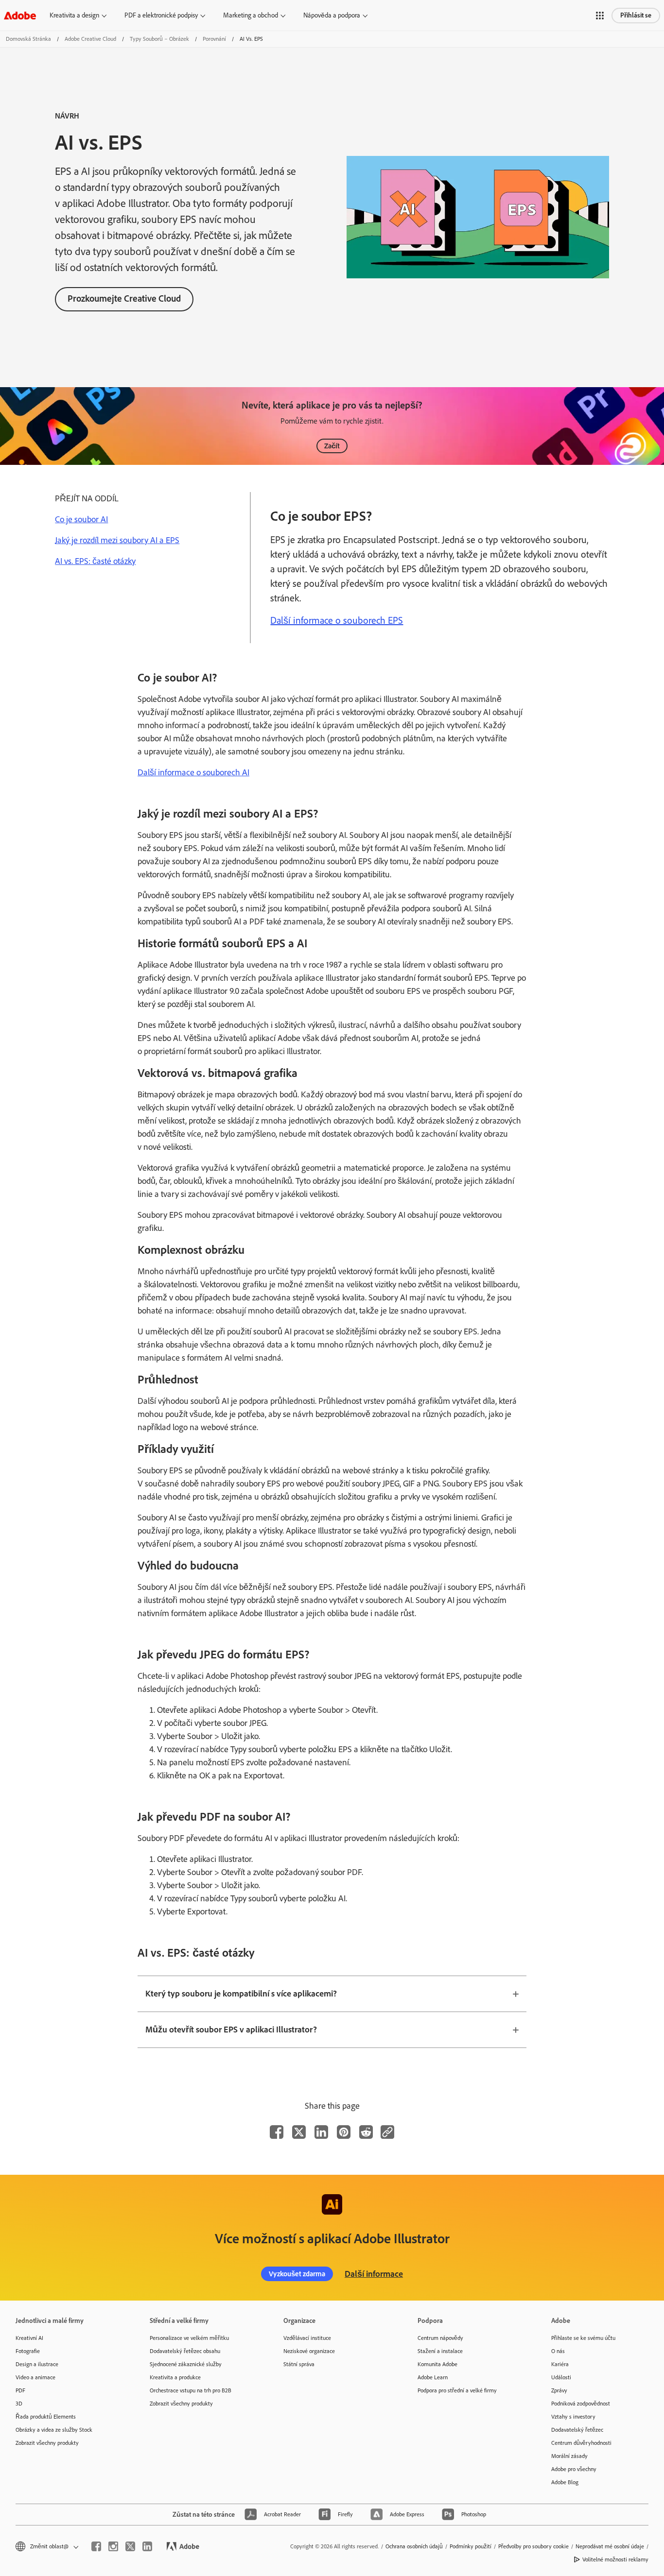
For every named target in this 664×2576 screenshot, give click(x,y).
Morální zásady (569, 2456)
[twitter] (130, 2546)
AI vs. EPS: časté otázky (95, 561)
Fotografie (28, 2351)
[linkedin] (147, 2546)
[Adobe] (20, 15)
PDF (20, 2390)
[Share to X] (299, 2132)
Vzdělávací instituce (307, 2338)
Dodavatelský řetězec (577, 2430)
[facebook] (96, 2546)
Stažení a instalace (440, 2351)
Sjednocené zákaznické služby (186, 2364)
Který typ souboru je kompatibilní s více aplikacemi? (241, 1994)
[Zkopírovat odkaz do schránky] (387, 2132)
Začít (332, 446)
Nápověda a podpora (332, 15)
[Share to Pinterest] (344, 2132)
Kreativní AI (29, 2338)
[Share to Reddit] (366, 2132)
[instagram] (113, 2546)
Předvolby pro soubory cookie (533, 2546)
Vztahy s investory (573, 2417)
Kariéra (560, 2364)
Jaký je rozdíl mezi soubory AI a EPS (117, 540)
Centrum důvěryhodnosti (581, 2443)
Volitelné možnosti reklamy (615, 2559)
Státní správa (299, 2364)
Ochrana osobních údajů (414, 2546)
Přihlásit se (636, 15)
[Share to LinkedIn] (321, 2132)
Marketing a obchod (251, 15)
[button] (600, 16)
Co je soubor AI (81, 519)
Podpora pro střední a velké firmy (457, 2390)
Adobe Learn (433, 2377)
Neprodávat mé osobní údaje (610, 2546)
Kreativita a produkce (175, 2377)
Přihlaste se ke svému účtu (583, 2338)
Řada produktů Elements (46, 2417)
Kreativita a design (74, 15)
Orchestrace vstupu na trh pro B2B (191, 2390)
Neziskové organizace (309, 2351)
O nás (558, 2351)
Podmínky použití (471, 2546)
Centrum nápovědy (440, 2338)
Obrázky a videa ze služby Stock (54, 2430)
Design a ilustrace (37, 2364)
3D (19, 2404)
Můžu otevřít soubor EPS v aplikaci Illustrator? (231, 2030)
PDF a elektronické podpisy (161, 15)
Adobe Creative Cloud (90, 39)
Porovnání (214, 39)
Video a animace (35, 2377)
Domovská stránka (28, 39)
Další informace (374, 2274)
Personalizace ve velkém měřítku (189, 2338)
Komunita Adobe (437, 2364)
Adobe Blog (565, 2482)
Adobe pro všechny (574, 2469)
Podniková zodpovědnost (581, 2404)
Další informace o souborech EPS (337, 620)
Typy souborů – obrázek (159, 39)
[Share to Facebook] (277, 2132)
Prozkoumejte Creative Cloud (124, 299)
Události (561, 2377)
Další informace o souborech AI (193, 772)
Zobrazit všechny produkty (47, 2443)
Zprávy (559, 2390)
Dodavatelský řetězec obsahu (185, 2351)
